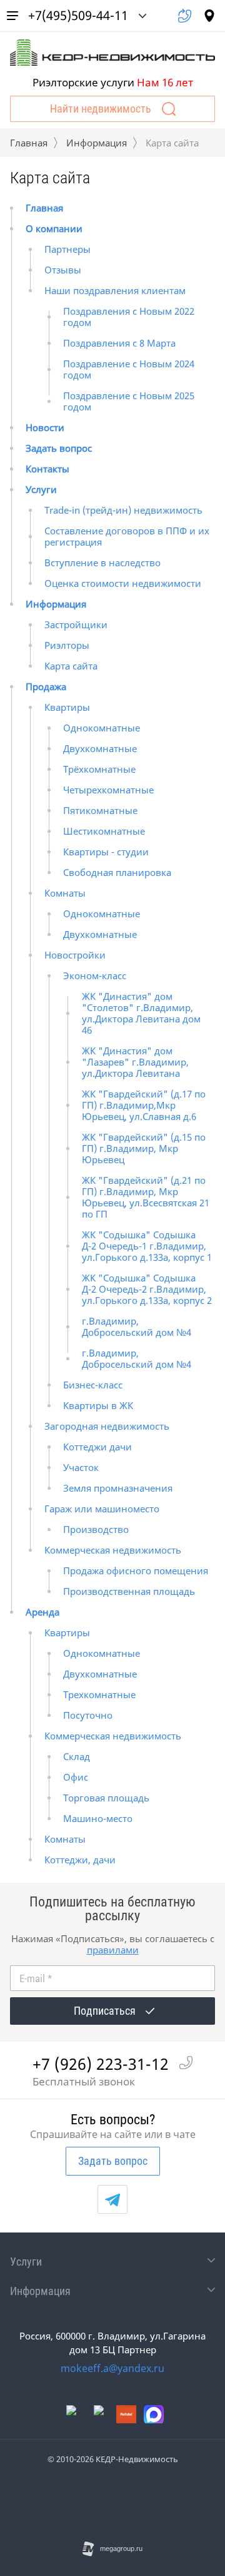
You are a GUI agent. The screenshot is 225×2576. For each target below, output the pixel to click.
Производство (96, 1529)
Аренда (42, 1612)
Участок (81, 1467)
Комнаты (65, 893)
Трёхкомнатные (99, 769)
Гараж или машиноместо (102, 1509)
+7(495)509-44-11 (78, 15)
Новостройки (75, 955)
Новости (45, 427)
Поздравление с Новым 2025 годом (129, 401)
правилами (113, 1950)
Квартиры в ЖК (98, 1405)
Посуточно (88, 1715)
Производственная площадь (129, 1591)
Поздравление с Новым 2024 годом (129, 369)
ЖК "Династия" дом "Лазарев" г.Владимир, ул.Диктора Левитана (135, 1062)
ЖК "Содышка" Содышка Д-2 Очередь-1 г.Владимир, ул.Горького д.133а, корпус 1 (147, 1246)
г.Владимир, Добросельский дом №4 (137, 1326)
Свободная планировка (117, 872)
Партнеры (67, 249)
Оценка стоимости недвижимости (123, 583)
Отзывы (63, 270)
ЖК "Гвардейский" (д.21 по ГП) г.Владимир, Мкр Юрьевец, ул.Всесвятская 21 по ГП (146, 1197)
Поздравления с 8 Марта (119, 343)
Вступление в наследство (102, 563)
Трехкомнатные (99, 1694)
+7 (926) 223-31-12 (101, 2064)
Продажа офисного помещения (136, 1571)
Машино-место (98, 1818)
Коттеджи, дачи (80, 1860)
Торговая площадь (106, 1798)
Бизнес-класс (93, 1385)
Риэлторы (67, 645)
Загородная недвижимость (107, 1426)
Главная (29, 143)
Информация (97, 143)
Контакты (47, 469)
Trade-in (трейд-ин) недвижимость (123, 510)
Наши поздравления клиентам (115, 290)
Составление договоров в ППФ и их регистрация (127, 536)
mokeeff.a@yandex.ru (112, 2368)
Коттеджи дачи (97, 1447)
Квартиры (67, 707)
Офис (76, 1777)
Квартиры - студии (106, 852)
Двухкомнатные (100, 748)
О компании (54, 228)
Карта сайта (71, 666)
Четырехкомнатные (108, 790)
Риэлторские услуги (113, 82)
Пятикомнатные (100, 810)
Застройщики (76, 624)
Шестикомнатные (104, 831)
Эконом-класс (95, 975)
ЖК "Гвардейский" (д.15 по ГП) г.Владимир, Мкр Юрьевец (144, 1148)
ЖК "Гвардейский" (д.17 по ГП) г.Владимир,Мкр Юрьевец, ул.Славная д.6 (144, 1105)
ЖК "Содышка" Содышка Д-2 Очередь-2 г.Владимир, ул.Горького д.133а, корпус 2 (147, 1289)
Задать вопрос (59, 448)
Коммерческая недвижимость (113, 1550)
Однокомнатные (102, 728)
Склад (77, 1756)
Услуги (41, 489)
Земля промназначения (118, 1488)
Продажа (46, 686)
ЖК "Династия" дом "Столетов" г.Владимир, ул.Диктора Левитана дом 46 (141, 1013)
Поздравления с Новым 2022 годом (129, 317)
